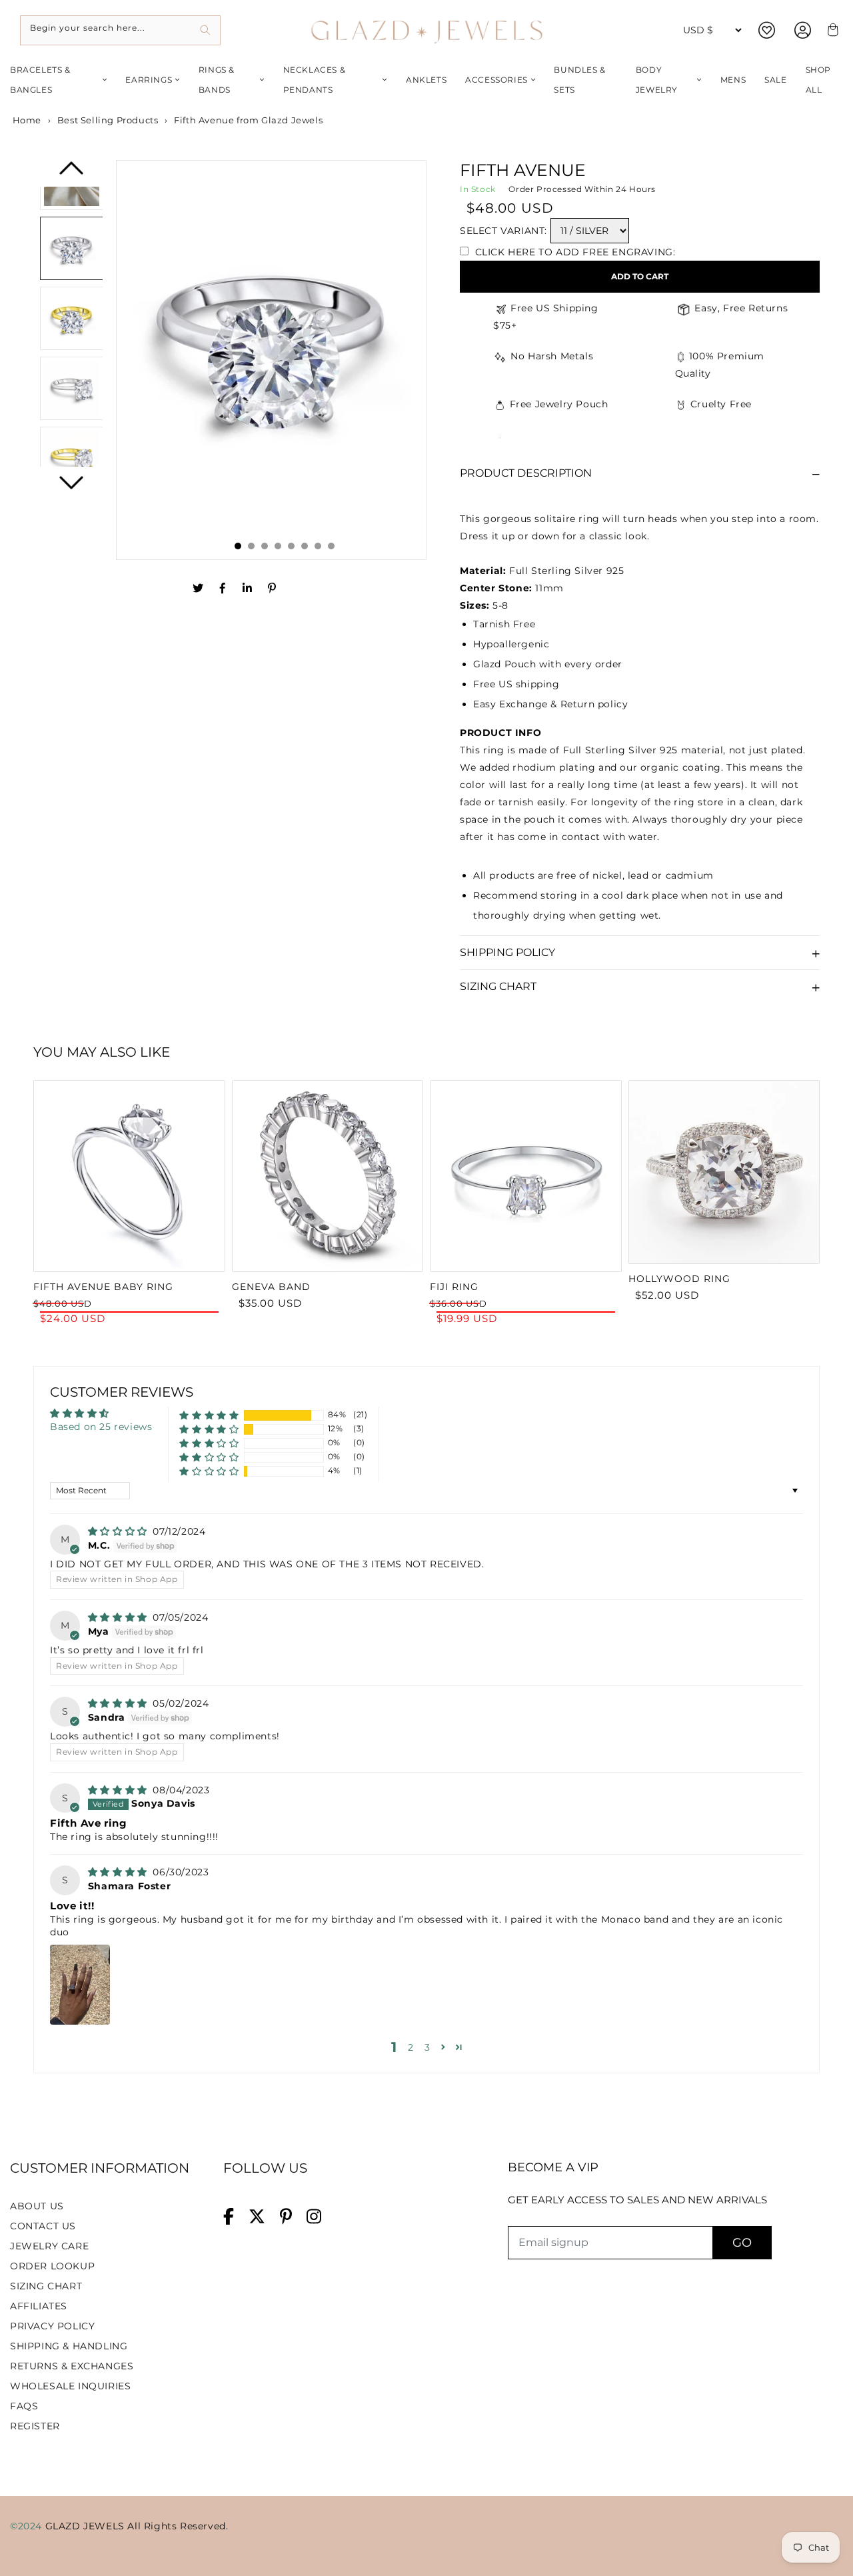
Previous (72, 173)
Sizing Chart (498, 986)
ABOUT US (37, 2206)
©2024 (28, 2526)
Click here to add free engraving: (573, 252)
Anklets (426, 80)
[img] (119, 1531)
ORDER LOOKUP (52, 2266)
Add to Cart (640, 276)
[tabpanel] (271, 352)
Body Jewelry (657, 80)
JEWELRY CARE (49, 2246)
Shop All (818, 80)
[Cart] (831, 30)
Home (26, 120)
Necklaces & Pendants (315, 80)
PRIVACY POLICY (52, 2326)
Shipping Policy (507, 952)
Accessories (496, 80)
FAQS (24, 2406)
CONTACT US (43, 2226)
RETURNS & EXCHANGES (72, 2366)
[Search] (206, 30)
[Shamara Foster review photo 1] (80, 1985)
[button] (209, 1415)
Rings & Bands (217, 80)
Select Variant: (503, 231)
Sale (775, 80)
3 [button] (427, 2047)
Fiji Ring (454, 1287)
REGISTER (35, 2426)
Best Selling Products (108, 120)
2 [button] (411, 2047)
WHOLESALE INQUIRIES (70, 2386)
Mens (733, 80)
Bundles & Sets (579, 80)
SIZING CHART (46, 2286)
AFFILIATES (39, 2306)
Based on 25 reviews (101, 1427)
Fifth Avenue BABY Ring (103, 1287)
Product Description (526, 473)
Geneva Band (271, 1287)
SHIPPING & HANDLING (69, 2346)
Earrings (149, 80)
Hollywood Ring (679, 1279)
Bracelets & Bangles (40, 80)
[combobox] (120, 30)
